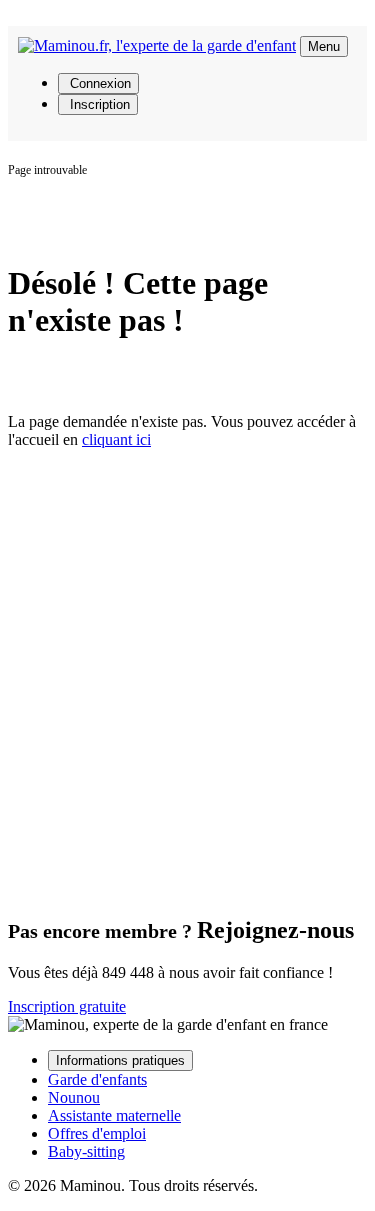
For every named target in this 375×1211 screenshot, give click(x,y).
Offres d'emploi (97, 1133)
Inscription (98, 104)
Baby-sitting (86, 1151)
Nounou (74, 1097)
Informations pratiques (120, 1060)
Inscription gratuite (67, 1006)
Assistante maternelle (114, 1115)
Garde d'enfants (97, 1079)
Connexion (98, 83)
